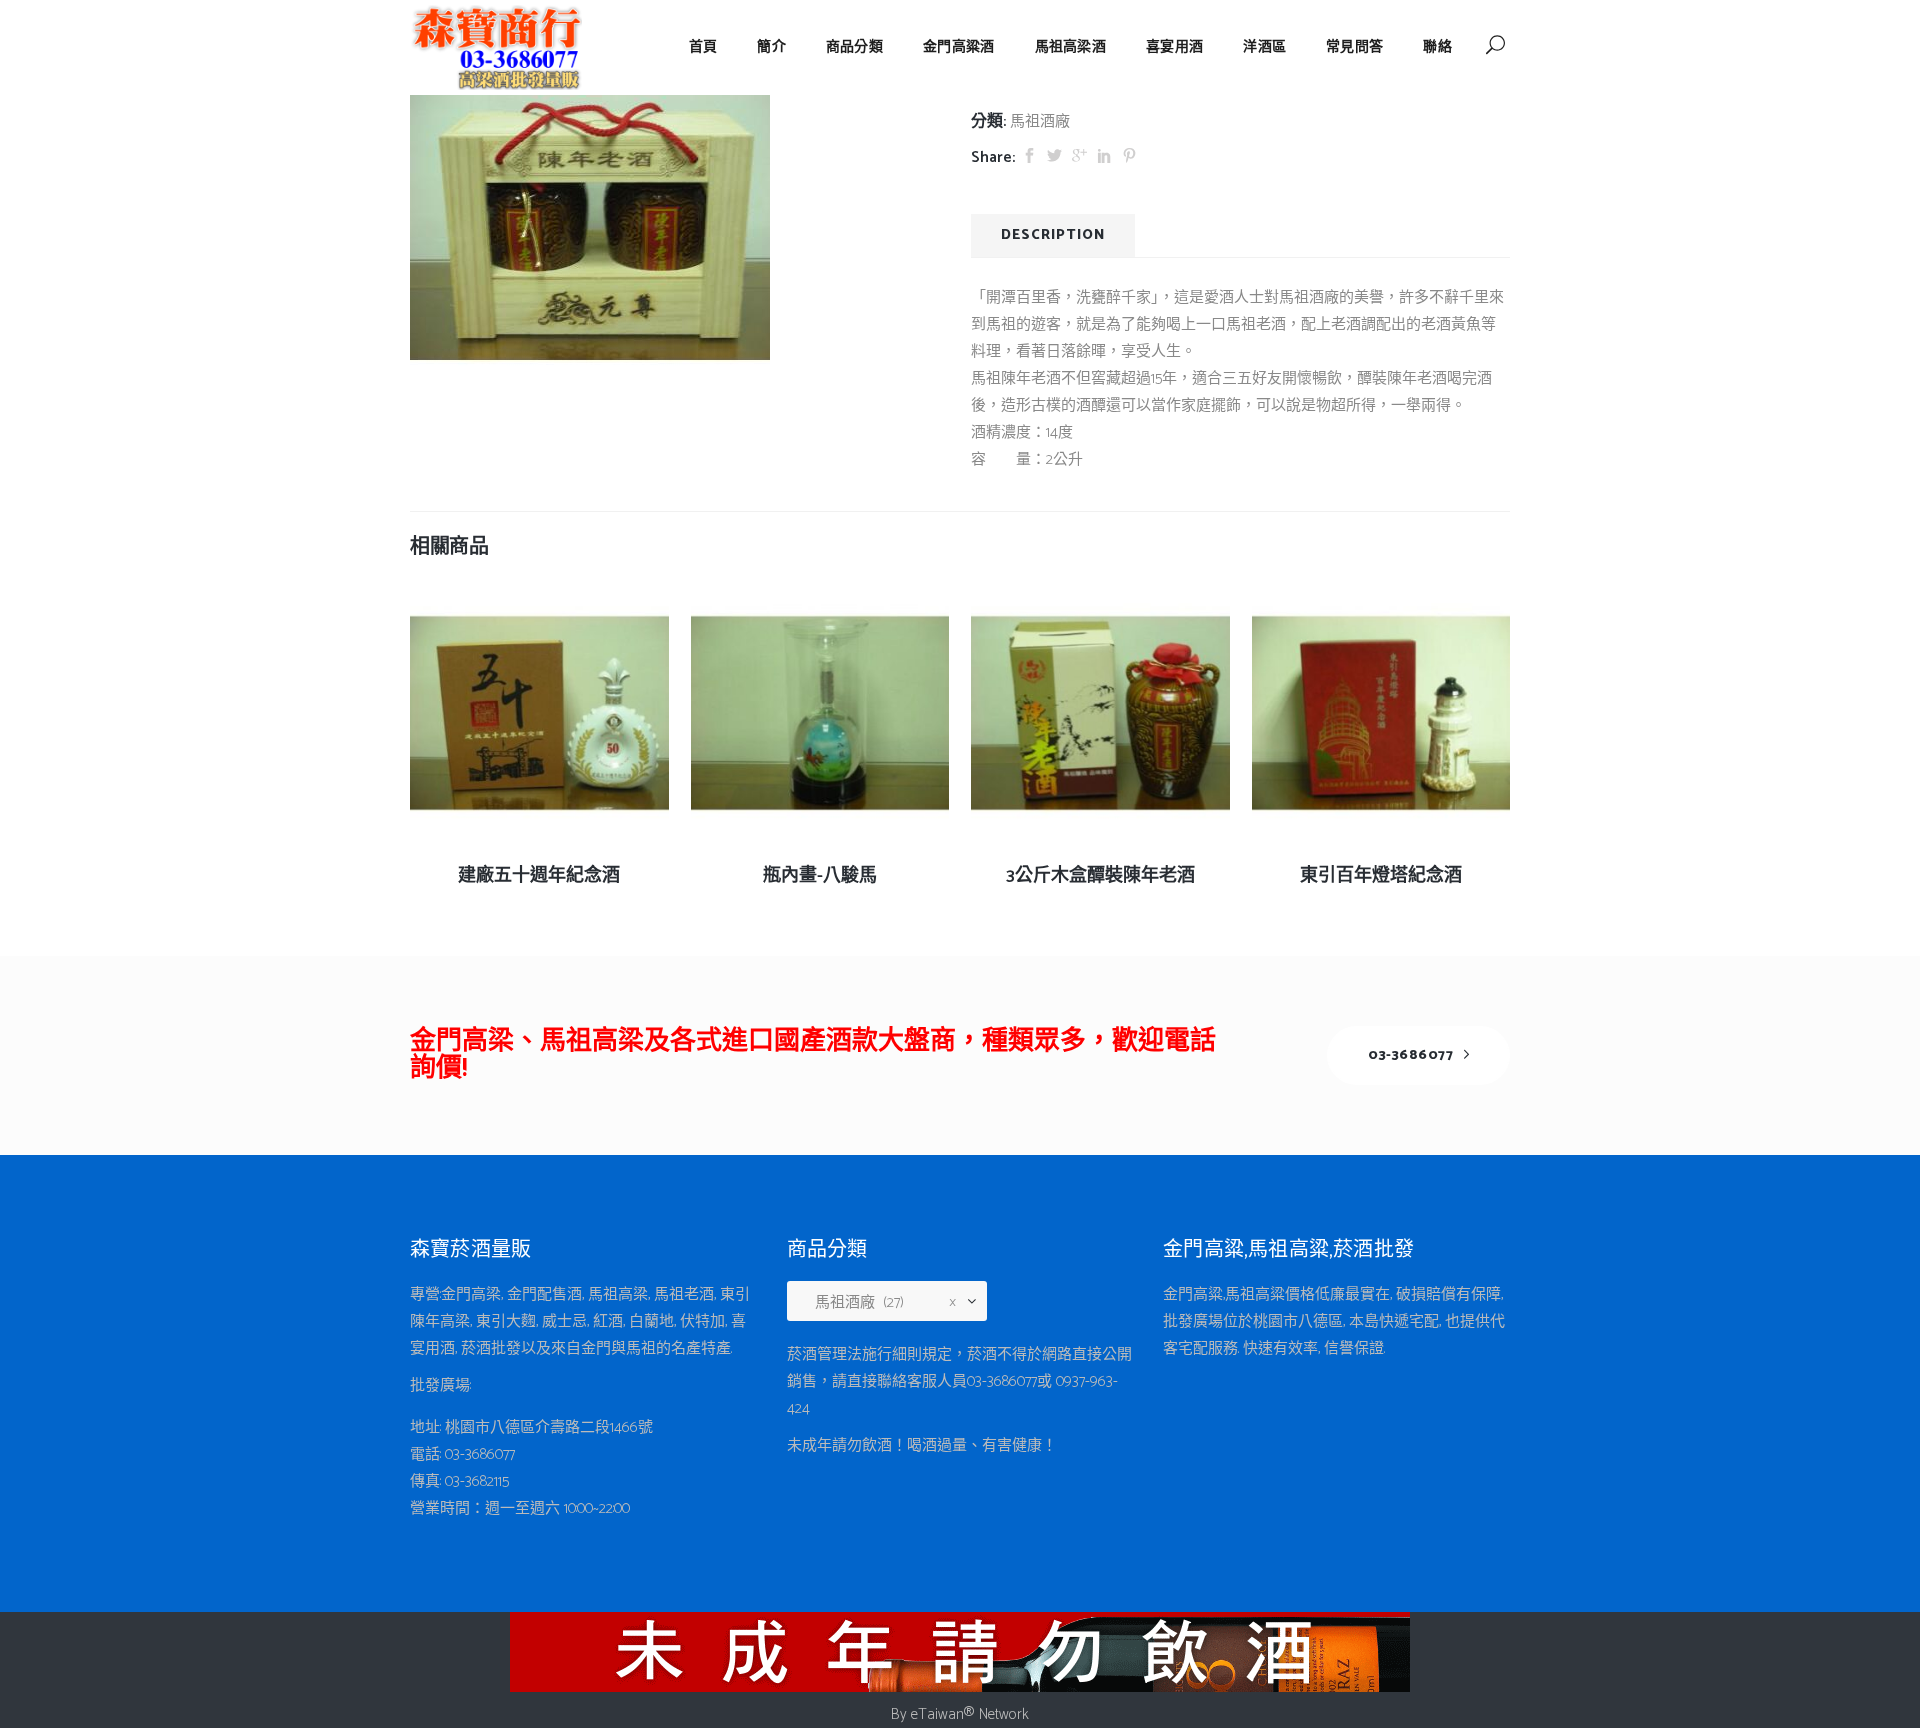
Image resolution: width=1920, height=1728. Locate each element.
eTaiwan (937, 1714)
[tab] (1053, 235)
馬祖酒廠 (1040, 121)
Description (1053, 235)
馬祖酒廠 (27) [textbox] (879, 1302)
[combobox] (894, 1303)
